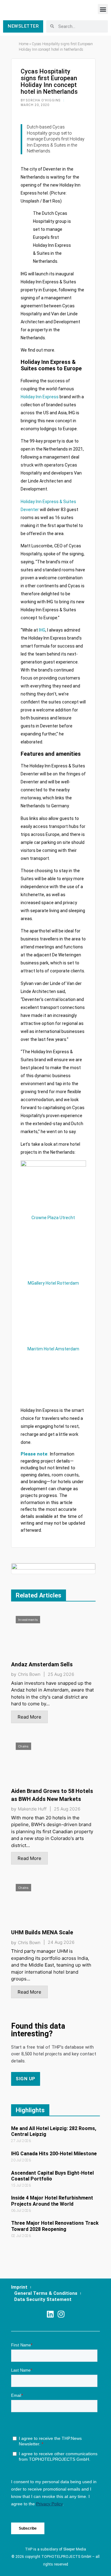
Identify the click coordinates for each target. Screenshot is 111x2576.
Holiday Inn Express (40, 397)
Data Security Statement (43, 2299)
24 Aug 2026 (61, 1942)
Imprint (19, 2287)
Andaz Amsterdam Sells (42, 1664)
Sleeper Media (75, 2549)
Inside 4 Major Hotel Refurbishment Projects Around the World (52, 2201)
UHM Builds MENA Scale (42, 1932)
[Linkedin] (50, 2314)
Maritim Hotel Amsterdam (53, 1349)
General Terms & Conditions (46, 2293)
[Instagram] (61, 2314)
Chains (23, 1746)
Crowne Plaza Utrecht (53, 1218)
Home (24, 44)
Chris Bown (29, 1674)
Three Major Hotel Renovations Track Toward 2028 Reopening (55, 2226)
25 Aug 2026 (61, 1674)
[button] (103, 9)
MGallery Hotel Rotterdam (53, 1283)
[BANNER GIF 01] (53, 1568)
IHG (42, 630)
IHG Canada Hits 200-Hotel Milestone (54, 2154)
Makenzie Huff (32, 1809)
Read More (29, 1717)
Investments (28, 1620)
